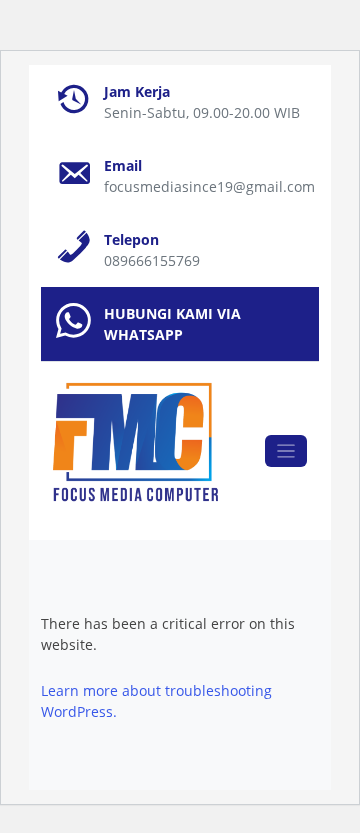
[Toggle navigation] (286, 451)
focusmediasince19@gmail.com (209, 186)
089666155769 (152, 260)
